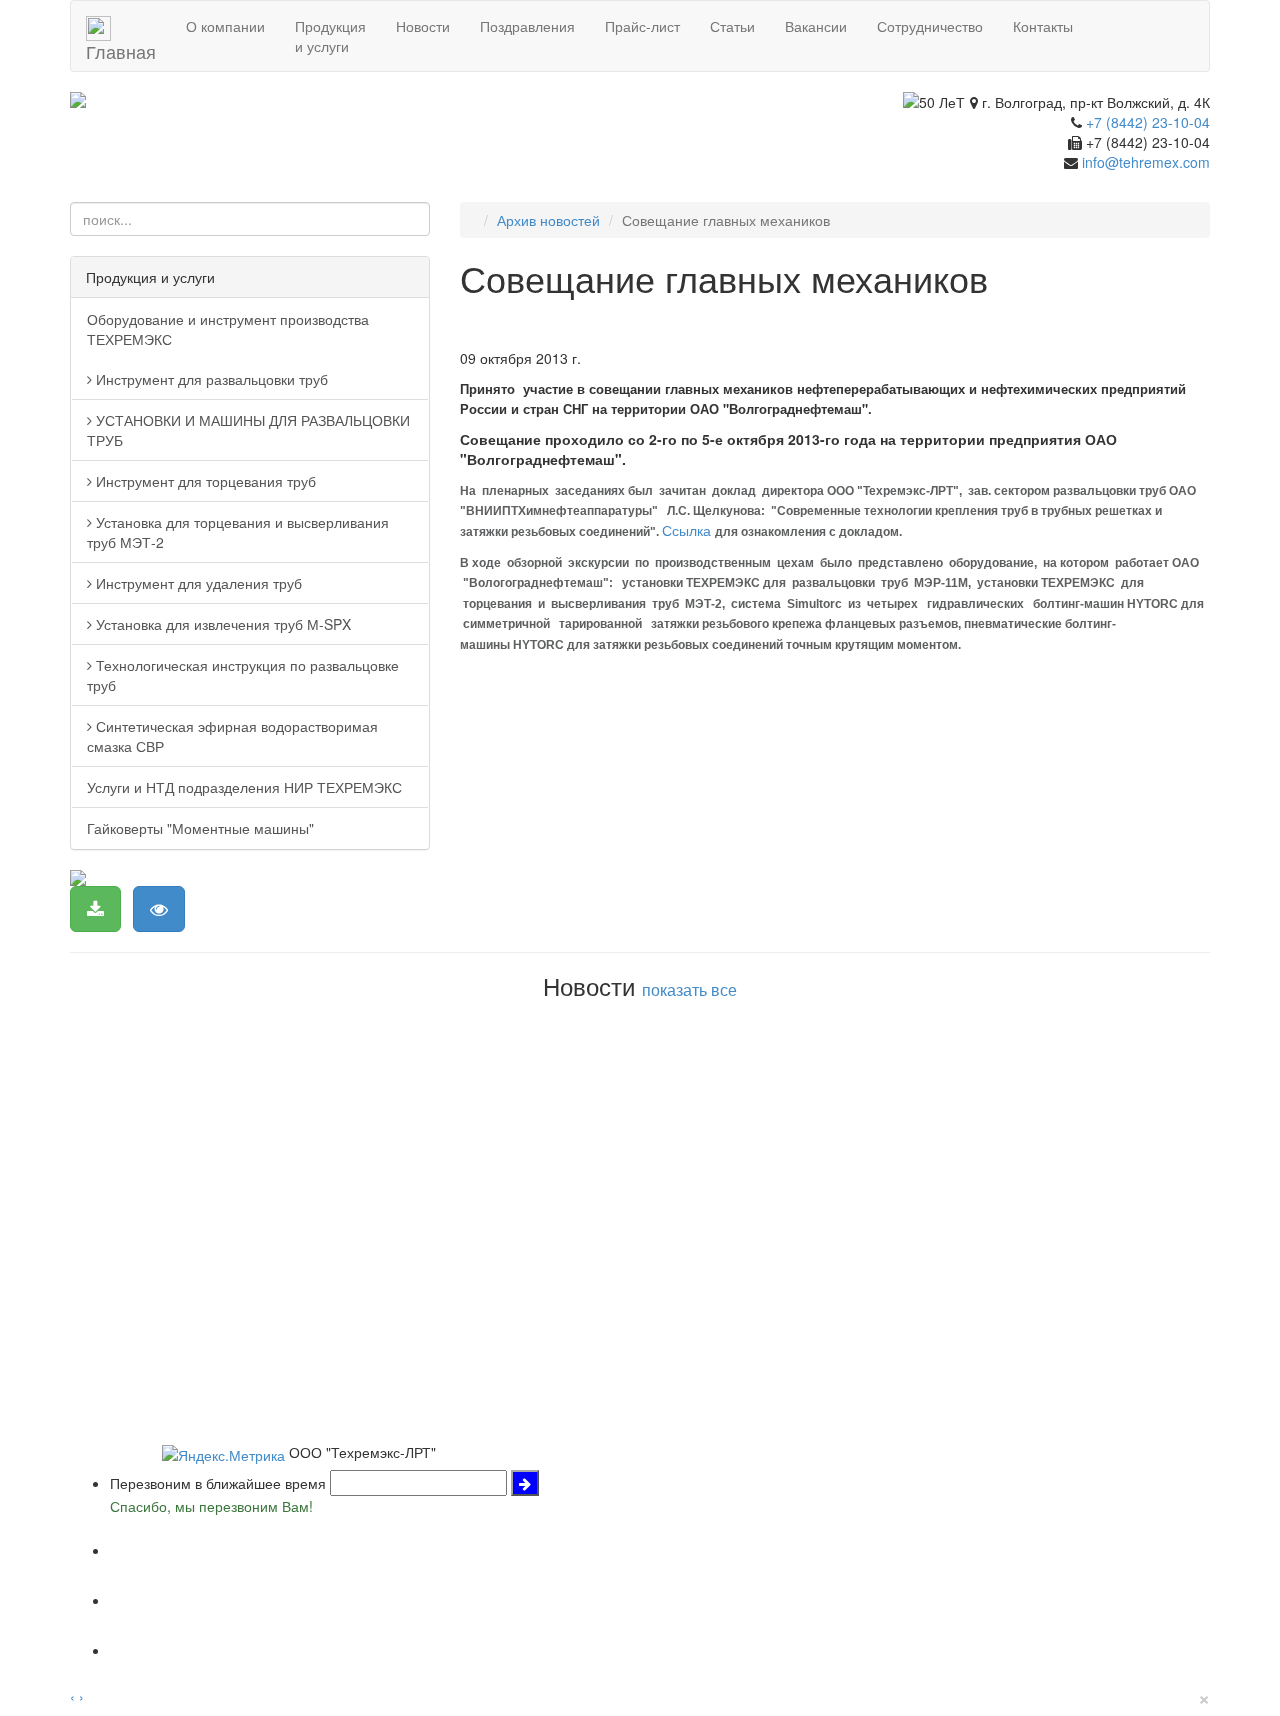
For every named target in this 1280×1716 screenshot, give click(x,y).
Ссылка (686, 530)
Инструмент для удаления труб (197, 583)
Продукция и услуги (330, 36)
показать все (689, 989)
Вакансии (816, 26)
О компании (225, 26)
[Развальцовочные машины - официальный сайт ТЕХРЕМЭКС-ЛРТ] (250, 100)
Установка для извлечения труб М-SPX (221, 624)
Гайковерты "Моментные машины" (200, 828)
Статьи (732, 26)
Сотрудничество (930, 26)
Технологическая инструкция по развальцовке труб (243, 675)
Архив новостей (548, 220)
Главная (121, 44)
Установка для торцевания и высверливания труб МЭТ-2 (238, 532)
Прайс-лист (642, 26)
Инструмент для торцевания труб (204, 481)
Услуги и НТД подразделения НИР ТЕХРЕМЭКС (244, 787)
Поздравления (527, 26)
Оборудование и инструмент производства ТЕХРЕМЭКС (228, 329)
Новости (423, 26)
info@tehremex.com (1146, 162)
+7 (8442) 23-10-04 (1148, 122)
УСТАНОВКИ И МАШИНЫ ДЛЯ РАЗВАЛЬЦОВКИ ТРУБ (248, 430)
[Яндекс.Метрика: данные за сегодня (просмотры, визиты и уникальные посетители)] (223, 1455)
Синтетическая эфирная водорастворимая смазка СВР (232, 736)
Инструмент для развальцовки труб (210, 379)
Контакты (1043, 26)
